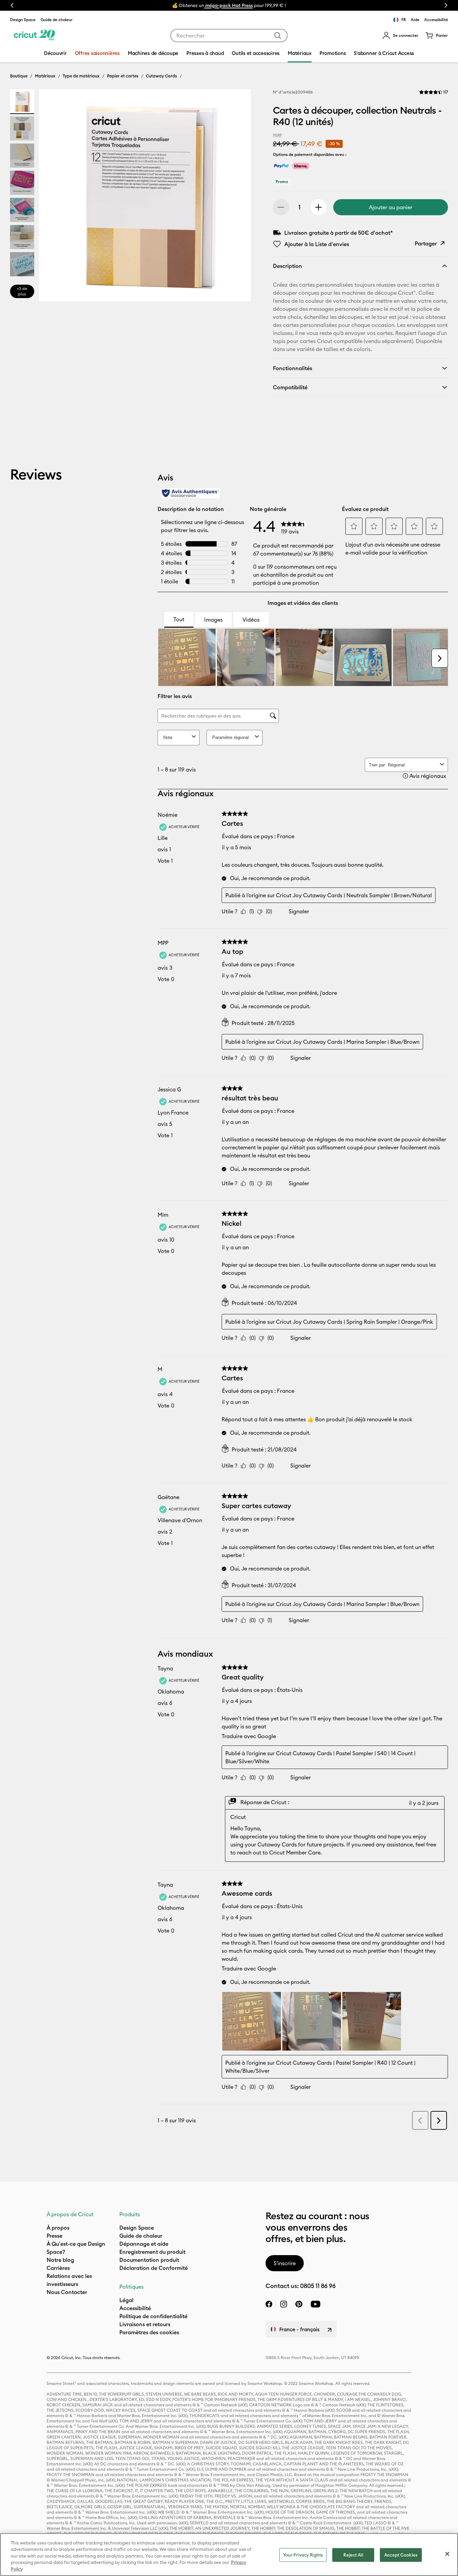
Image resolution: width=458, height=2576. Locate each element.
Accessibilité (436, 20)
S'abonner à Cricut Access (384, 53)
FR (404, 20)
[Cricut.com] (34, 36)
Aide (415, 20)
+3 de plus (22, 291)
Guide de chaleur (57, 20)
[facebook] (269, 2304)
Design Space (23, 20)
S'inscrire (285, 2263)
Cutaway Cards (161, 76)
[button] (400, 36)
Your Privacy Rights (303, 2555)
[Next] (236, 197)
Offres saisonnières (97, 53)
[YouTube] (316, 2304)
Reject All (353, 2555)
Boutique (19, 76)
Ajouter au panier (391, 207)
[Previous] (54, 197)
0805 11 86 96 (318, 2286)
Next (446, 5)
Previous (12, 5)
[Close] (447, 2554)
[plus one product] (319, 207)
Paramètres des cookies (149, 2332)
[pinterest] (299, 2304)
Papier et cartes (123, 76)
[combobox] (229, 36)
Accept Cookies (401, 2555)
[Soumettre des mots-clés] (278, 36)
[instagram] (284, 2304)
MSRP (277, 135)
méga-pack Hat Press (228, 5)
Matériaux (45, 76)
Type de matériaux (81, 76)
